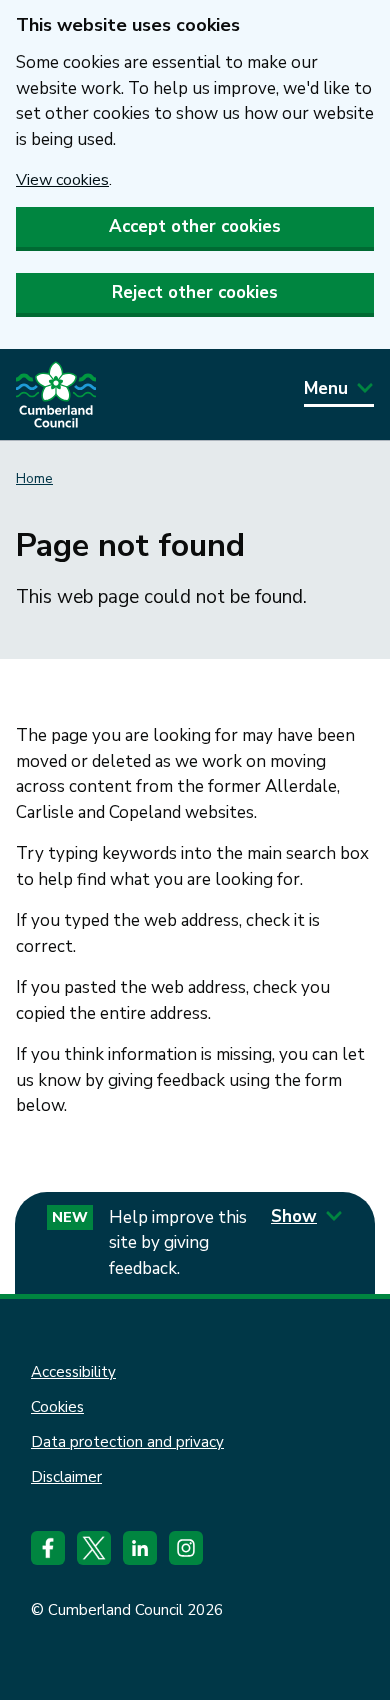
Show (294, 1216)
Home (34, 478)
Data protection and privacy (127, 1442)
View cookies (62, 180)
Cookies (57, 1407)
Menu (326, 388)
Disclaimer (66, 1477)
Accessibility (73, 1372)
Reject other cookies (195, 292)
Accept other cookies (195, 226)
